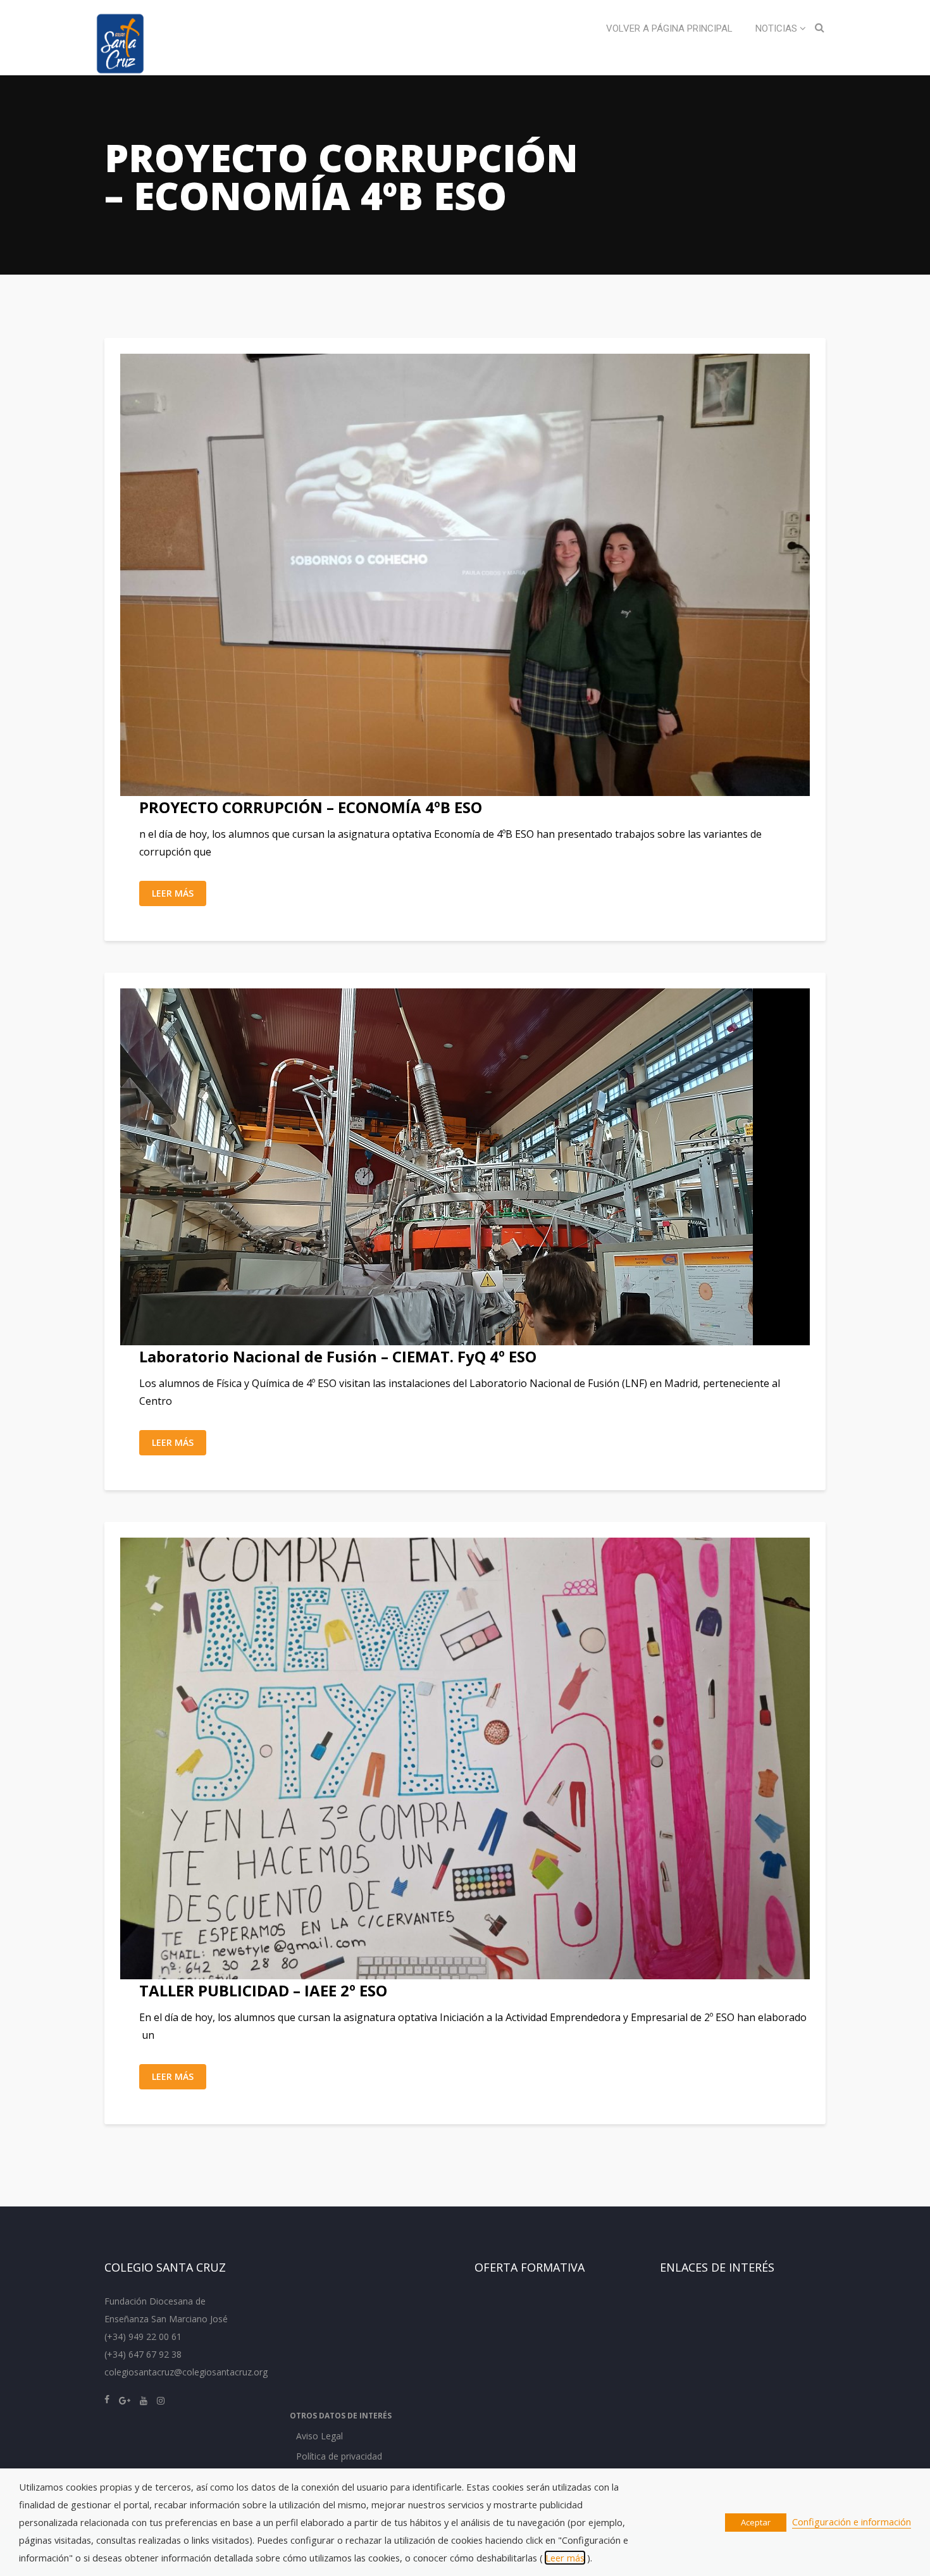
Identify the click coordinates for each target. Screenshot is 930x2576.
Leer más (173, 893)
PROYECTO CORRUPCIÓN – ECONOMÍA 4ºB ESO (311, 807)
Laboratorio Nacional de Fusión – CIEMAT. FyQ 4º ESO (338, 1356)
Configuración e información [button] (852, 2522)
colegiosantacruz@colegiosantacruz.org (186, 2372)
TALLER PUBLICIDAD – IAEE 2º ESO (263, 1990)
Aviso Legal (319, 2436)
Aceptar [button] (756, 2522)
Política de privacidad (339, 2456)
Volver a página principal (669, 28)
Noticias (778, 28)
